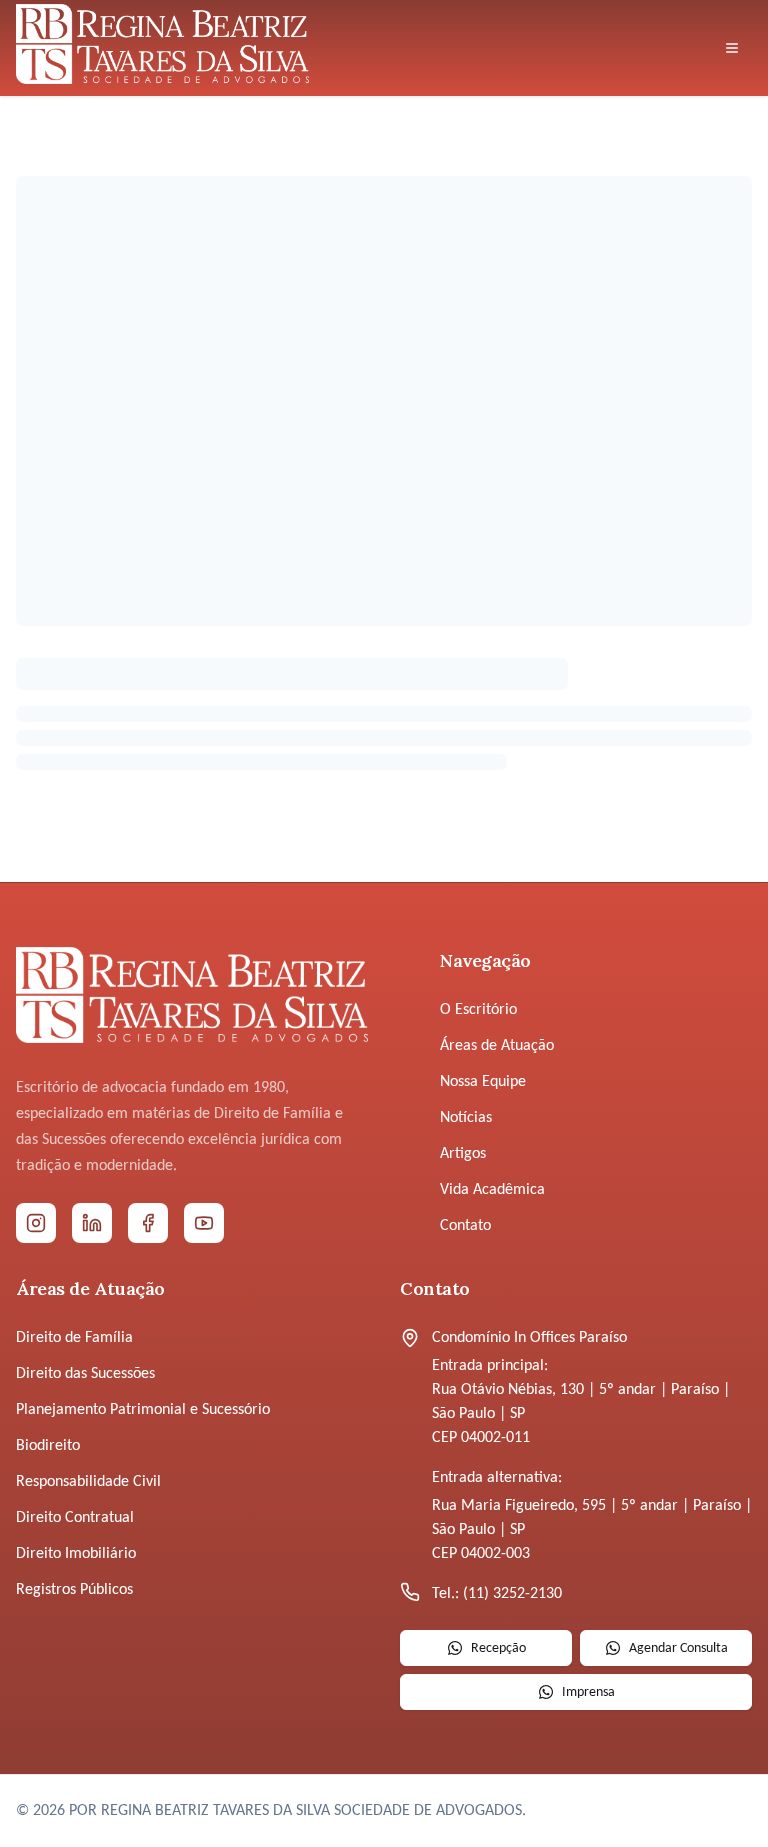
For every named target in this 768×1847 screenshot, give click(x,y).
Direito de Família (74, 1338)
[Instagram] (36, 1223)
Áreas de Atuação (497, 1046)
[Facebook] (148, 1223)
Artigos (463, 1154)
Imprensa (588, 1692)
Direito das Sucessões (85, 1374)
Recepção (498, 1648)
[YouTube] (204, 1223)
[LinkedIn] (92, 1223)
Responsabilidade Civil (88, 1482)
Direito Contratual (75, 1518)
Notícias (466, 1118)
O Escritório (478, 1010)
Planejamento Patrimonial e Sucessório (143, 1410)
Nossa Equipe (483, 1082)
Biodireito (48, 1446)
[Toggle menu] (732, 48)
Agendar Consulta (678, 1648)
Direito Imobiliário (76, 1554)
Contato (465, 1226)
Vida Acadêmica (492, 1190)
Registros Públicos (74, 1590)
